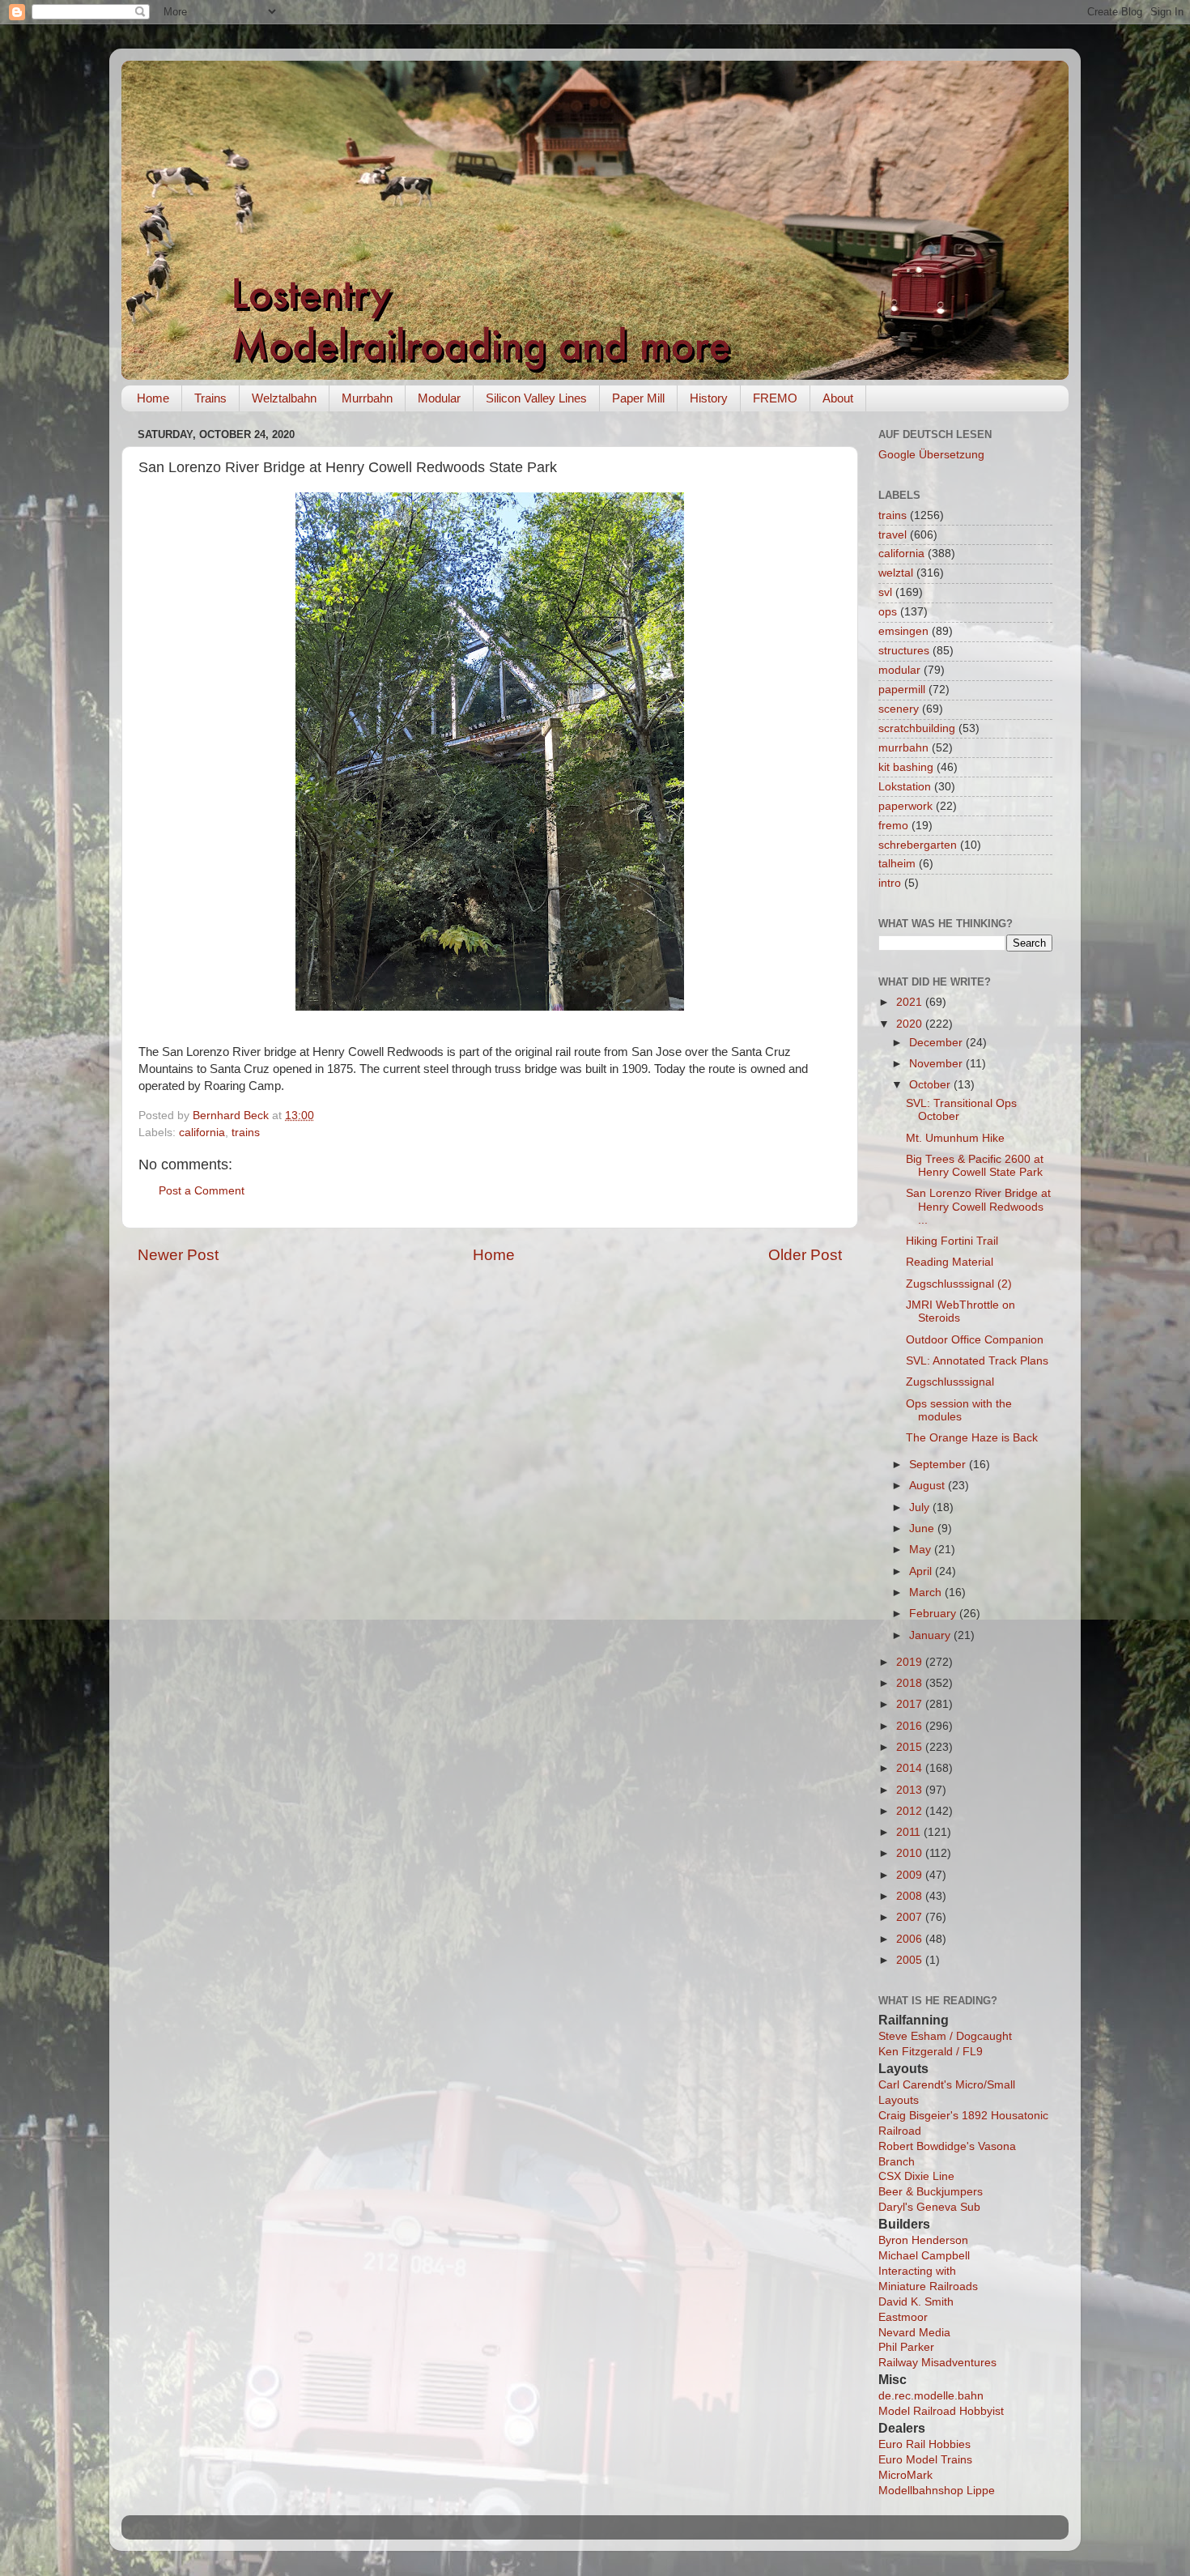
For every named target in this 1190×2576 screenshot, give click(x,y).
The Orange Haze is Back (972, 1438)
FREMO (775, 398)
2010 (911, 1853)
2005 (911, 1960)
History (709, 398)
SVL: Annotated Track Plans (977, 1361)
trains (246, 1133)
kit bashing (906, 767)
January (931, 1635)
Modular (439, 398)
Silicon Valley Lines (536, 398)
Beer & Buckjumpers (931, 2192)
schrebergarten (918, 845)
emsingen (903, 631)
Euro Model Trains (925, 2460)
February (934, 1614)
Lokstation (905, 787)
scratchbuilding (917, 728)
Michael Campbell (924, 2256)
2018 (911, 1683)
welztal (896, 573)
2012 (911, 1811)
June (923, 1529)
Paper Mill (638, 398)
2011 (910, 1832)
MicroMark (905, 2475)
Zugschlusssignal (950, 1382)
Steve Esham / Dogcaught (945, 2036)
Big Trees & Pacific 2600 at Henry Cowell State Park (975, 1166)
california (202, 1133)
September (939, 1465)
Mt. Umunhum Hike (955, 1138)
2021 (911, 1002)
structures (904, 651)
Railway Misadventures (937, 2363)
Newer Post (178, 1255)
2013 (911, 1790)
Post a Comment (202, 1191)
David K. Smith (916, 2302)
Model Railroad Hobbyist (941, 2411)
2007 (911, 1917)
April (922, 1571)
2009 (911, 1875)
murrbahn (903, 748)
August (929, 1486)
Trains (210, 398)
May (922, 1550)
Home (153, 398)
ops (888, 612)
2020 (911, 1024)
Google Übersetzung (931, 455)
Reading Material (950, 1262)
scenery (899, 709)
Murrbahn (367, 398)
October (931, 1085)
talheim (897, 864)
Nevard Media (914, 2333)
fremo (893, 826)
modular (899, 670)
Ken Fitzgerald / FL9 (931, 2052)
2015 (911, 1747)
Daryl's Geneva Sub (929, 2207)
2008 (911, 1896)
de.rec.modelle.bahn (931, 2396)
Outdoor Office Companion (975, 1340)
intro (890, 883)
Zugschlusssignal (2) (959, 1284)
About (838, 398)
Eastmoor (903, 2317)
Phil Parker (906, 2347)
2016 (911, 1726)
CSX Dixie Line (916, 2176)
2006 (911, 1939)
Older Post (805, 1255)
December (937, 1043)
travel (892, 535)
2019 (911, 1662)
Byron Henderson (923, 2240)
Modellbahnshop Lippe (937, 2491)
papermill (902, 690)
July (921, 1507)
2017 (911, 1704)
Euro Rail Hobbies (924, 2444)
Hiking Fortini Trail (952, 1241)
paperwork (905, 806)
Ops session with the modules (959, 1410)
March (927, 1592)
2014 (911, 1768)
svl (885, 592)
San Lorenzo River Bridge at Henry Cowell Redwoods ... (978, 1206)
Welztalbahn (284, 398)
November (937, 1064)
